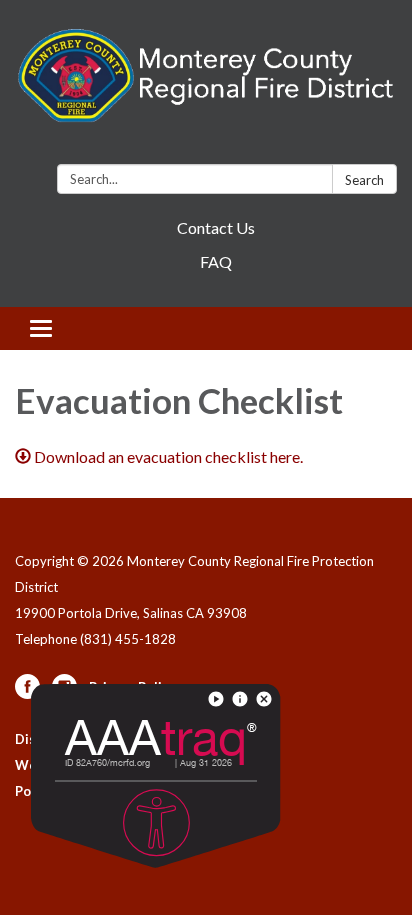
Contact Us (216, 227)
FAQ (216, 261)
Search (364, 180)
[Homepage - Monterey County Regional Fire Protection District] (206, 86)
